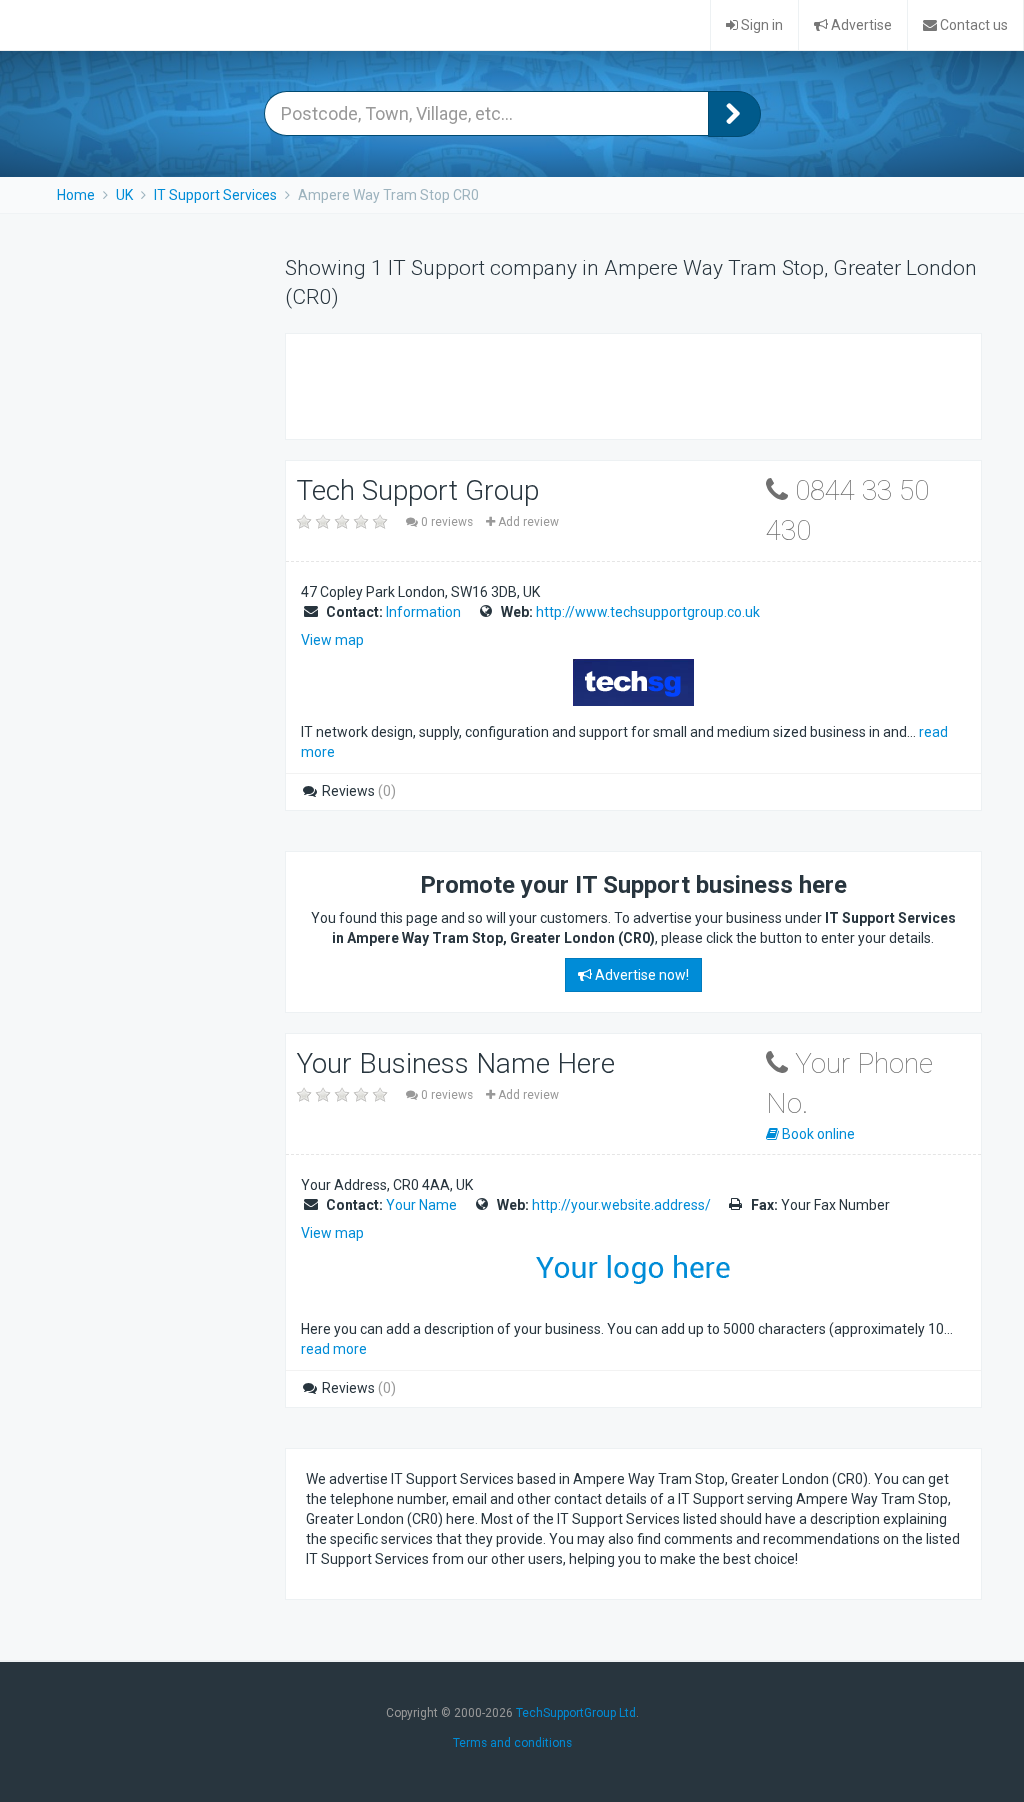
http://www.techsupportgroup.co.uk (648, 612)
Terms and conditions (512, 1743)
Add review (527, 522)
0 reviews (447, 522)
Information (423, 612)
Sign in (760, 25)
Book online (817, 1134)
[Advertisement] (540, 384)
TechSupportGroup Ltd (576, 1713)
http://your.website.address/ (621, 1205)
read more (334, 1349)
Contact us (972, 25)
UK (124, 195)
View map (332, 640)
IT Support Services (215, 195)
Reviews (357, 791)
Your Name (421, 1205)
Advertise (860, 25)
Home (76, 195)
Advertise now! (640, 975)
